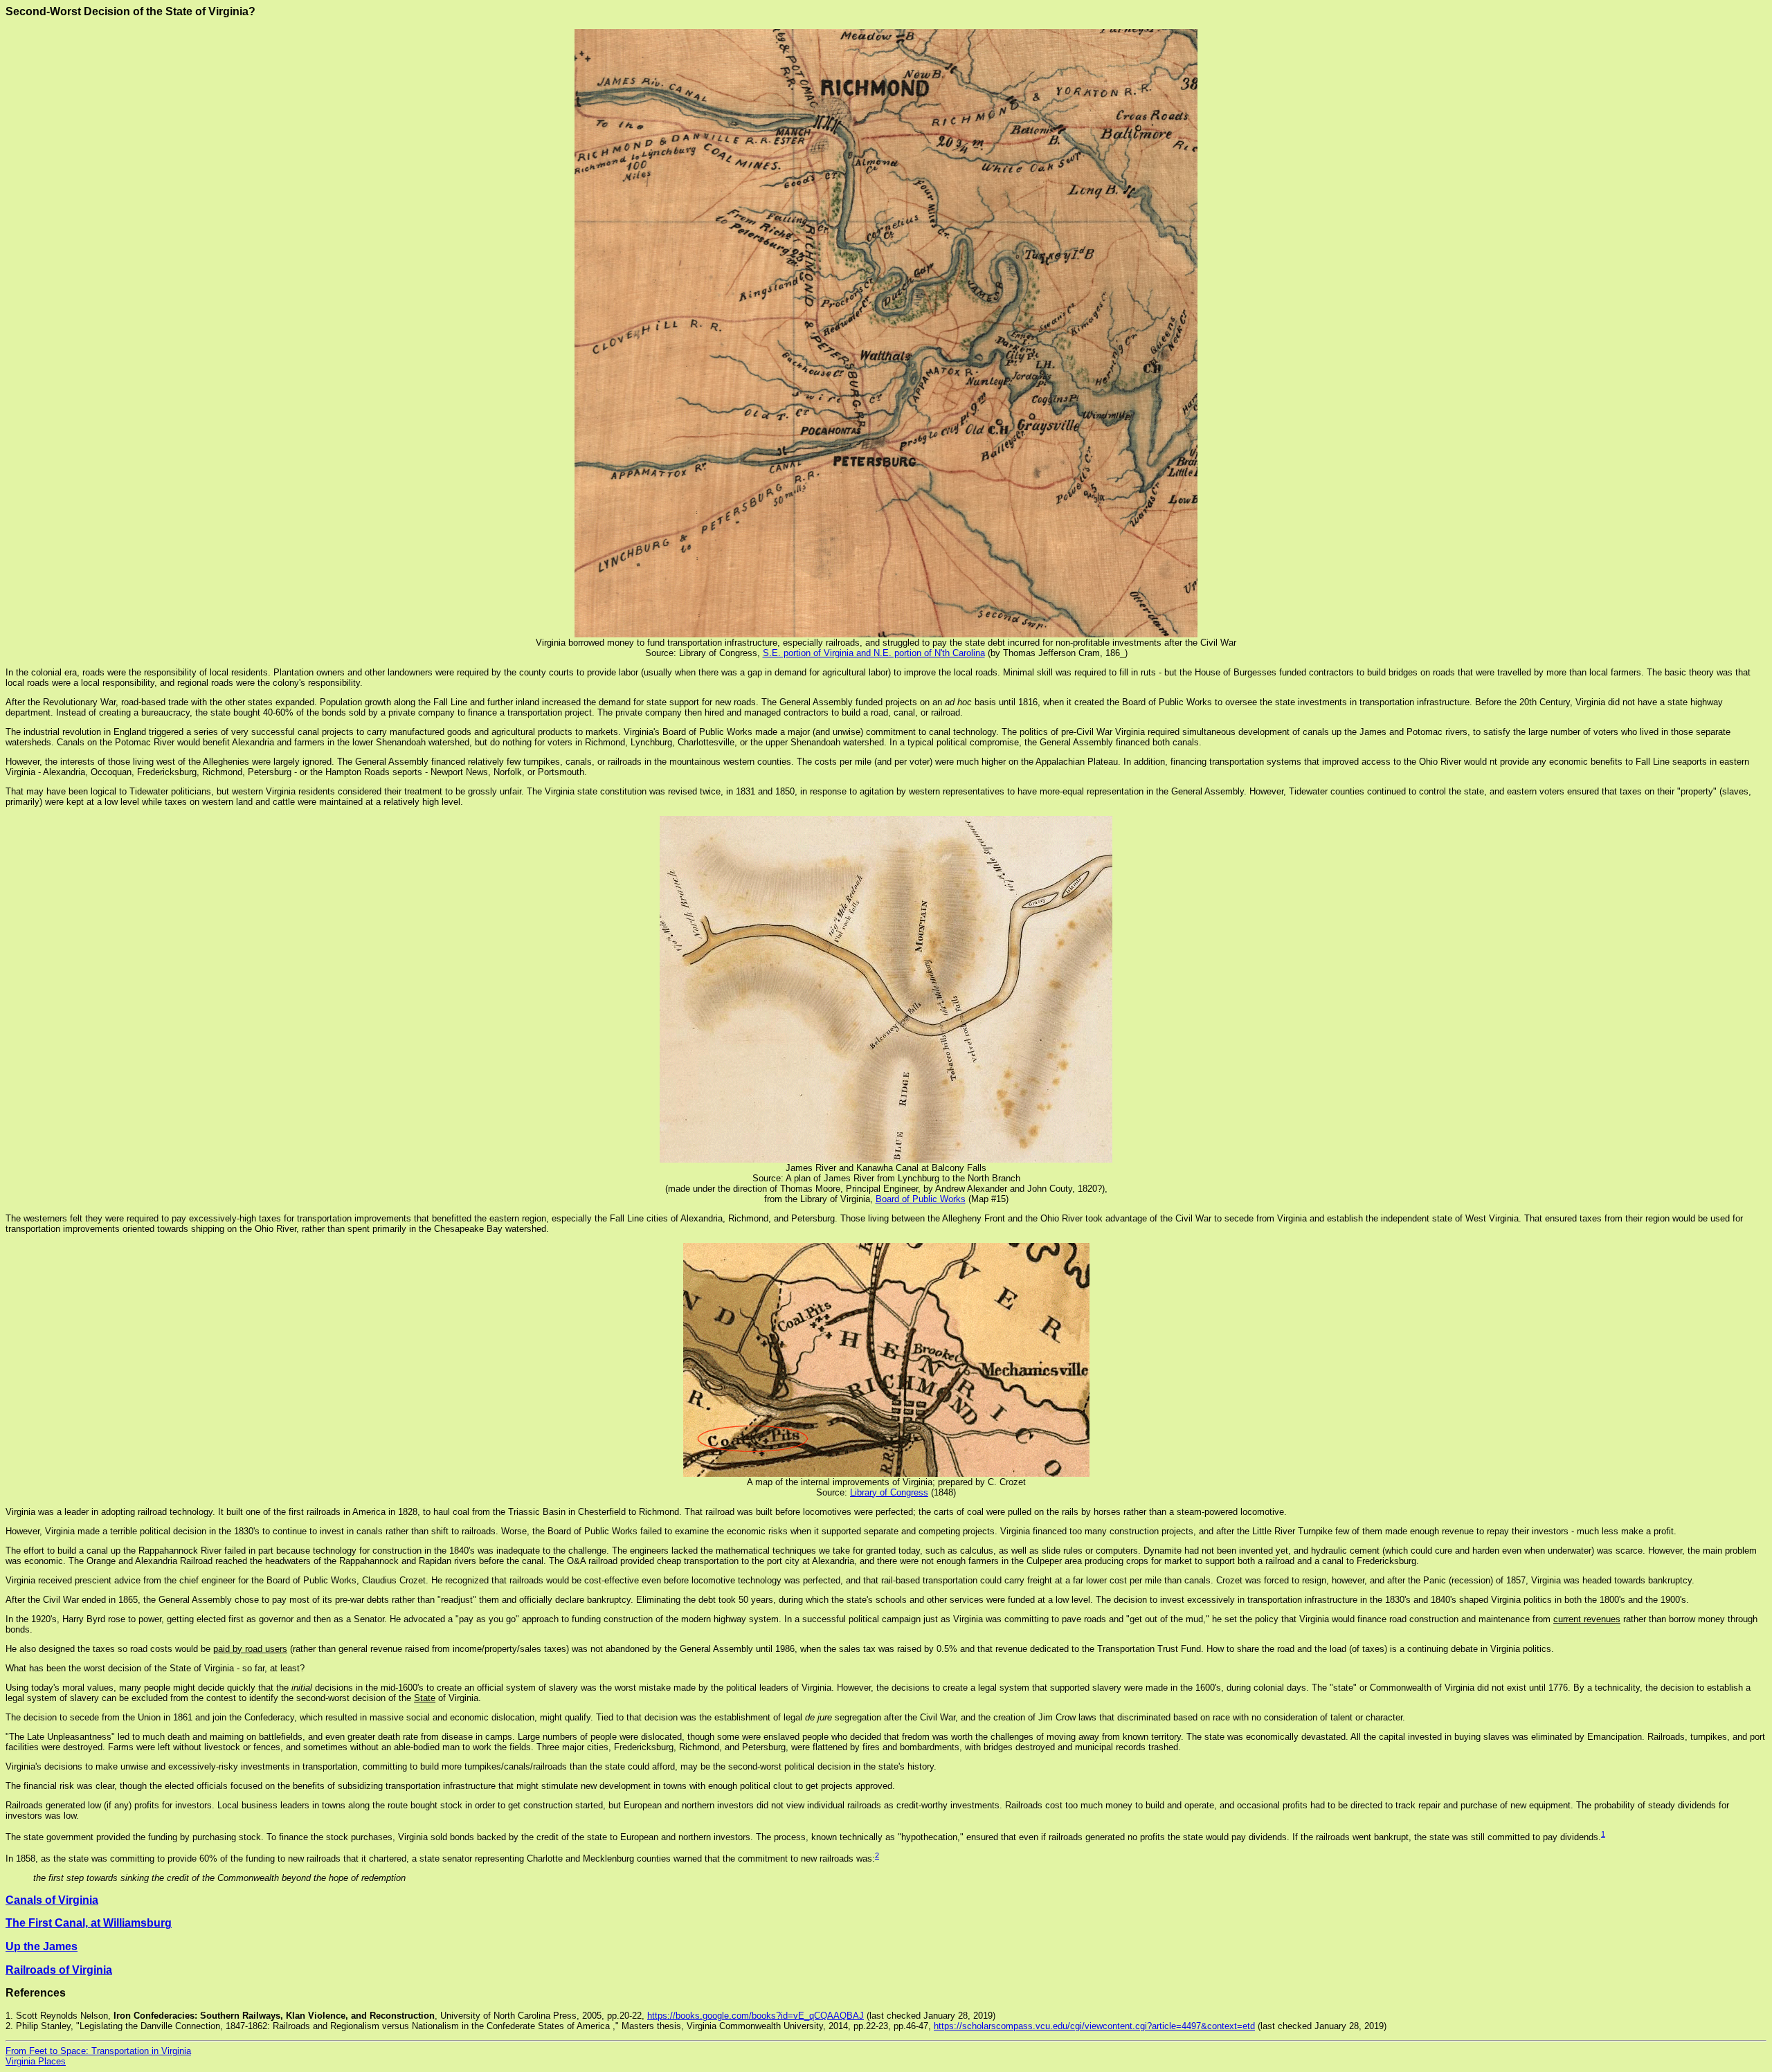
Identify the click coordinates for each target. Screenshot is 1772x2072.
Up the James (42, 1946)
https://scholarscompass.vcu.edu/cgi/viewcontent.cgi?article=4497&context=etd (1094, 2026)
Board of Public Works (921, 1199)
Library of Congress (889, 1492)
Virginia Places (36, 2061)
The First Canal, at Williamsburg (89, 1923)
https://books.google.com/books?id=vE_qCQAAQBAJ (756, 2016)
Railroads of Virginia (59, 1970)
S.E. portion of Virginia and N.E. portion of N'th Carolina (874, 653)
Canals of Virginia (52, 1900)
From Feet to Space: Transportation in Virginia (98, 2051)
